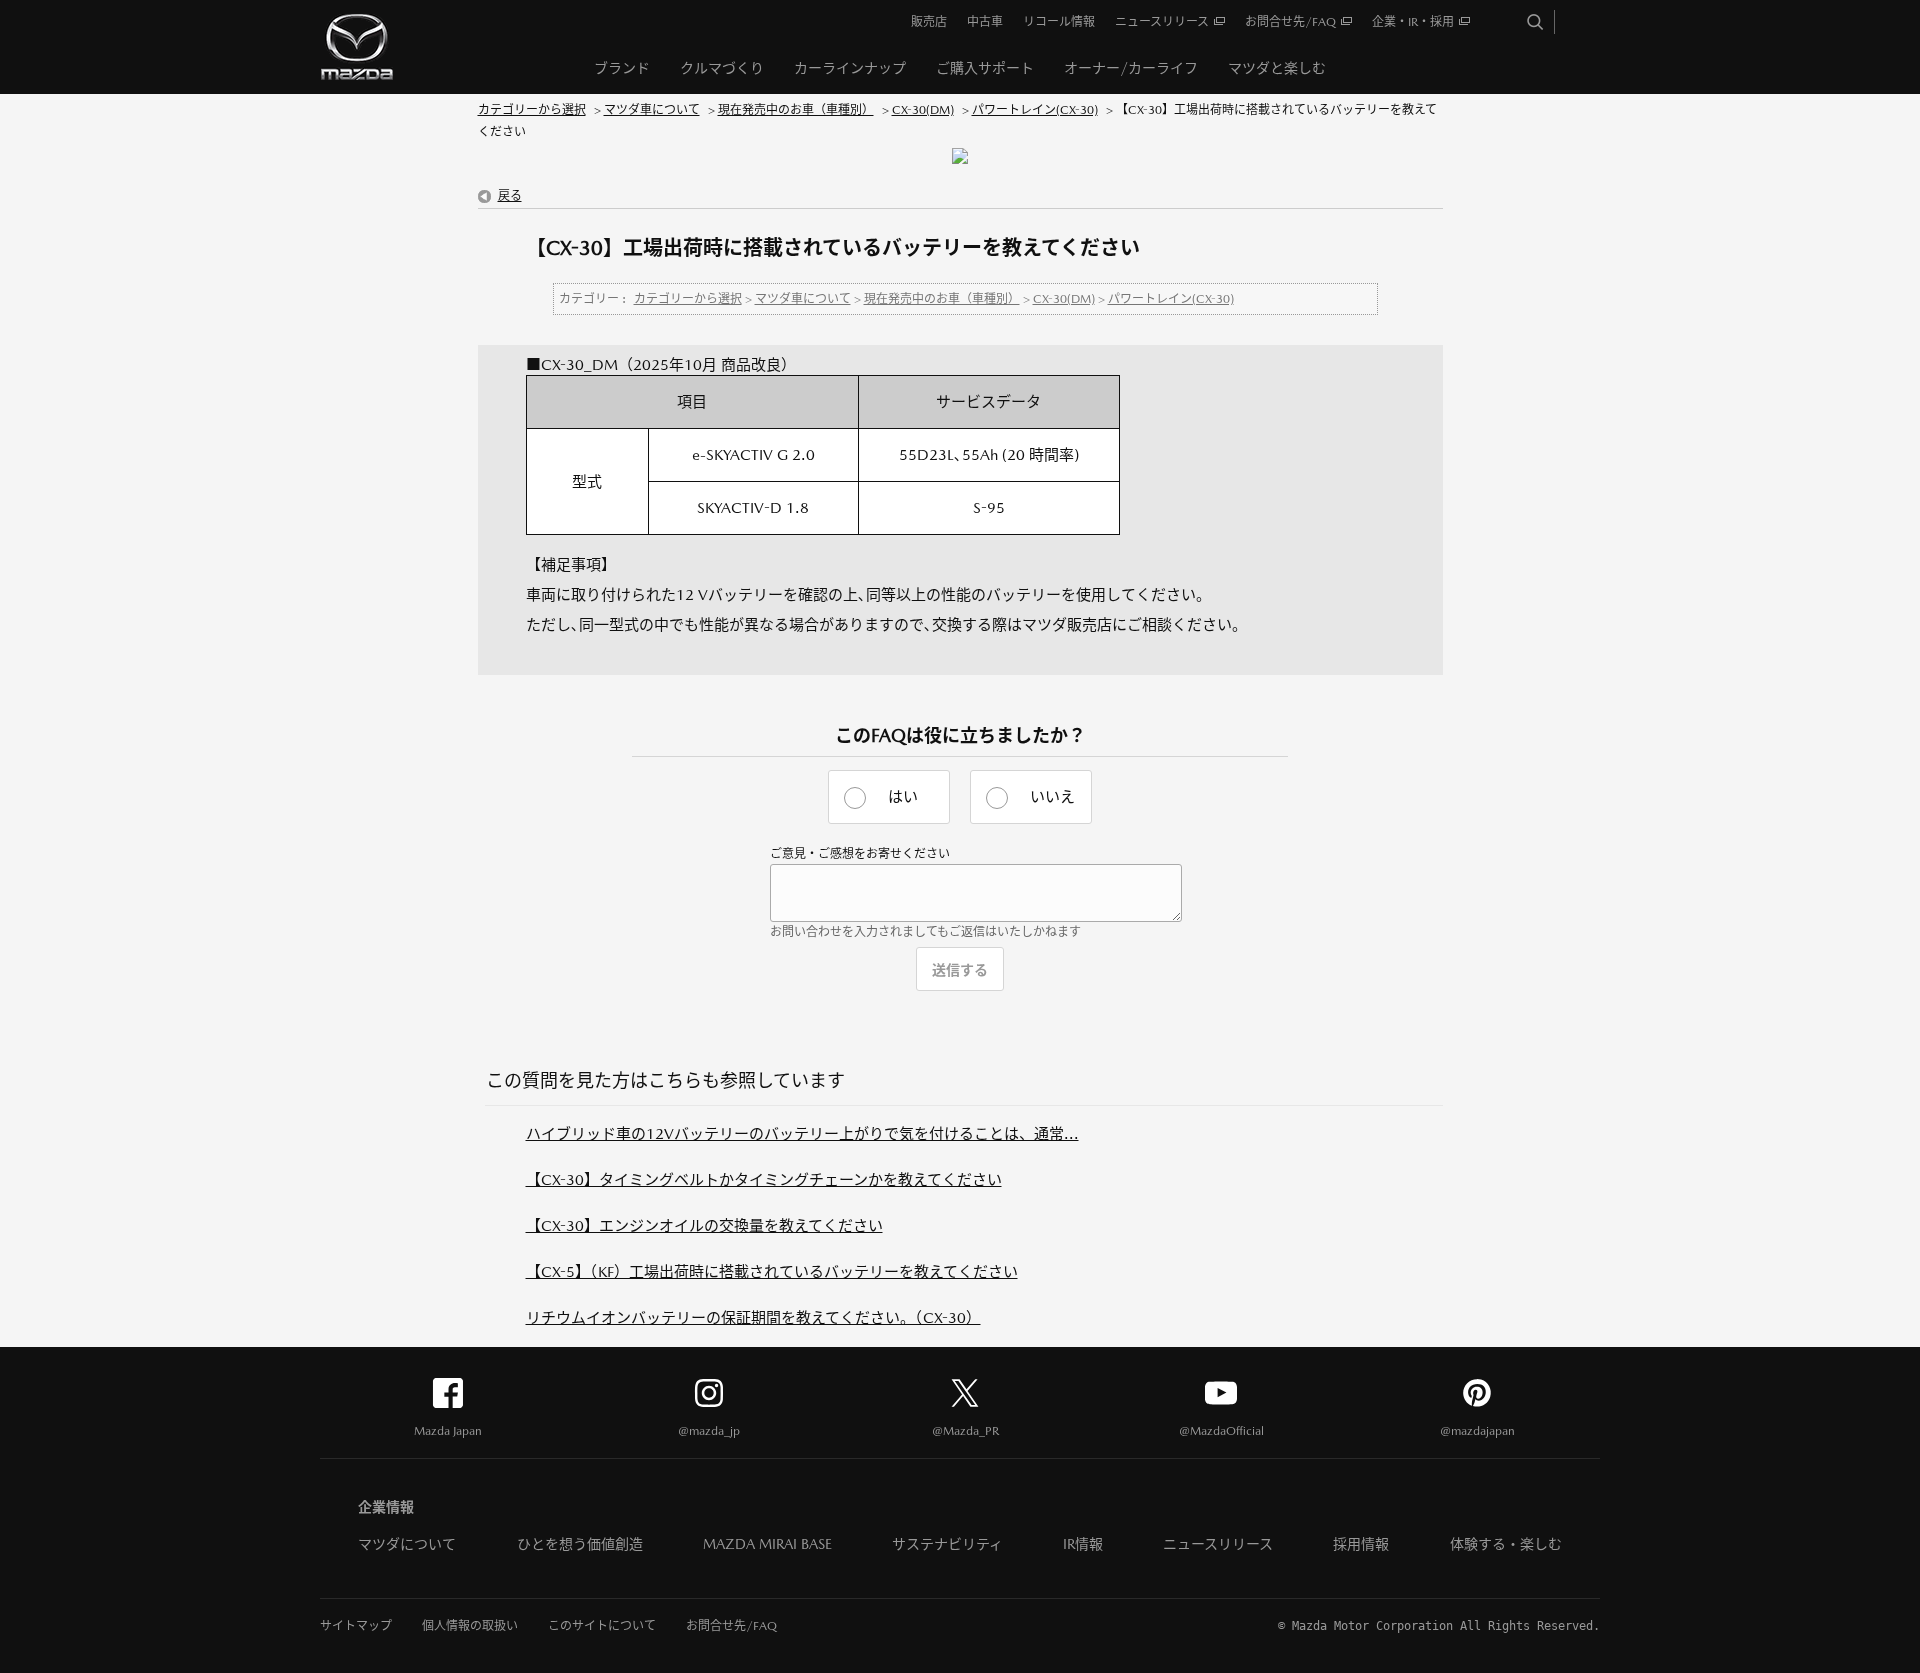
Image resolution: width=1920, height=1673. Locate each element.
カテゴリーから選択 (532, 110)
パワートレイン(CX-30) (1035, 110)
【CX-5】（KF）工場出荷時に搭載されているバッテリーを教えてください (772, 1271)
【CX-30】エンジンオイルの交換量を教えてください (704, 1225)
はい (903, 796)
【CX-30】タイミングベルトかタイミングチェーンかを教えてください (764, 1179)
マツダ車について (652, 110)
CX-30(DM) (923, 110)
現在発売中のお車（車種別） (796, 110)
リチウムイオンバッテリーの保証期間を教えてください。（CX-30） (753, 1317)
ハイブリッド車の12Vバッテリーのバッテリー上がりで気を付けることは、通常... (802, 1133)
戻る (510, 196)
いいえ (1052, 796)
